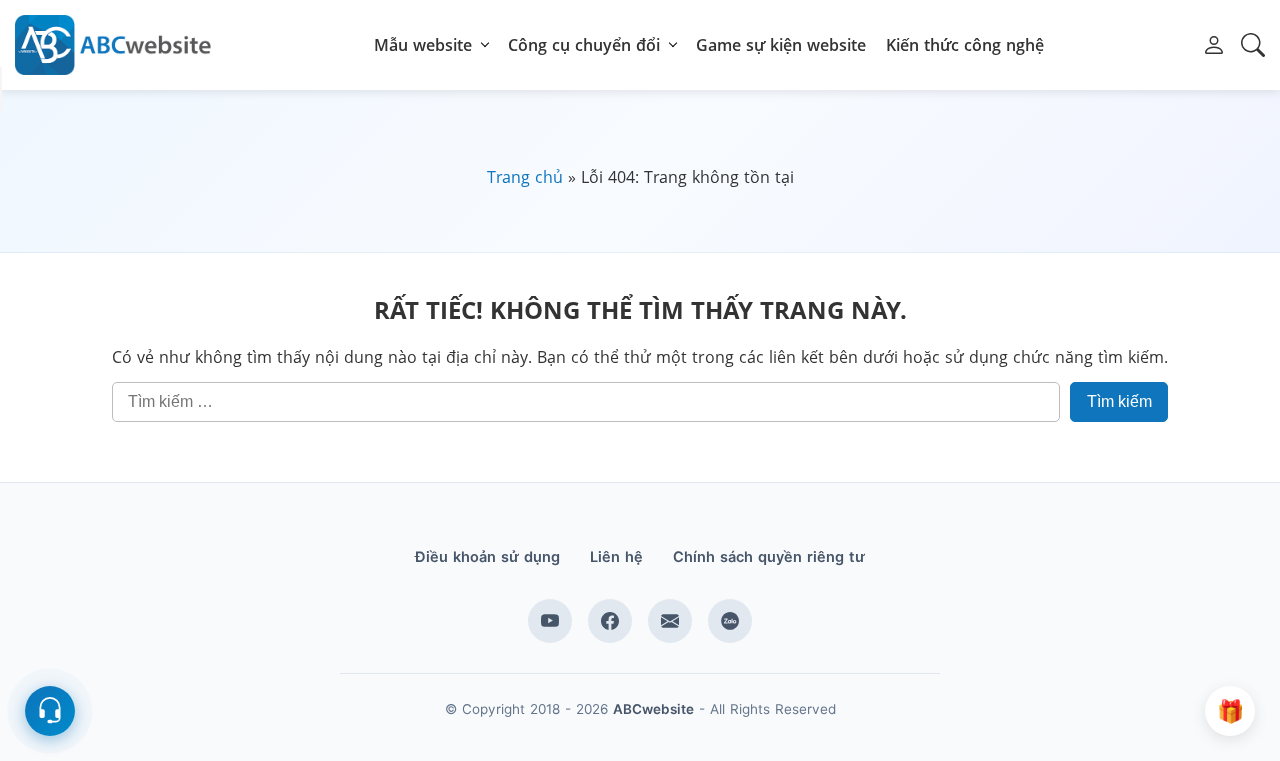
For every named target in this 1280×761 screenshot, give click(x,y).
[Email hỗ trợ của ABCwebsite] (670, 621)
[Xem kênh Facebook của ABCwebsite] (610, 621)
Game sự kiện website (781, 45)
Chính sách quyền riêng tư (769, 557)
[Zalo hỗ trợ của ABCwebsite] (730, 621)
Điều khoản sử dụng (487, 557)
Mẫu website (423, 45)
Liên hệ (616, 557)
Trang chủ (525, 177)
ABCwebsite (653, 709)
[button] (1214, 45)
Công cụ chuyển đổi (584, 45)
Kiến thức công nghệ (965, 45)
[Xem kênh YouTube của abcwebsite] (550, 621)
